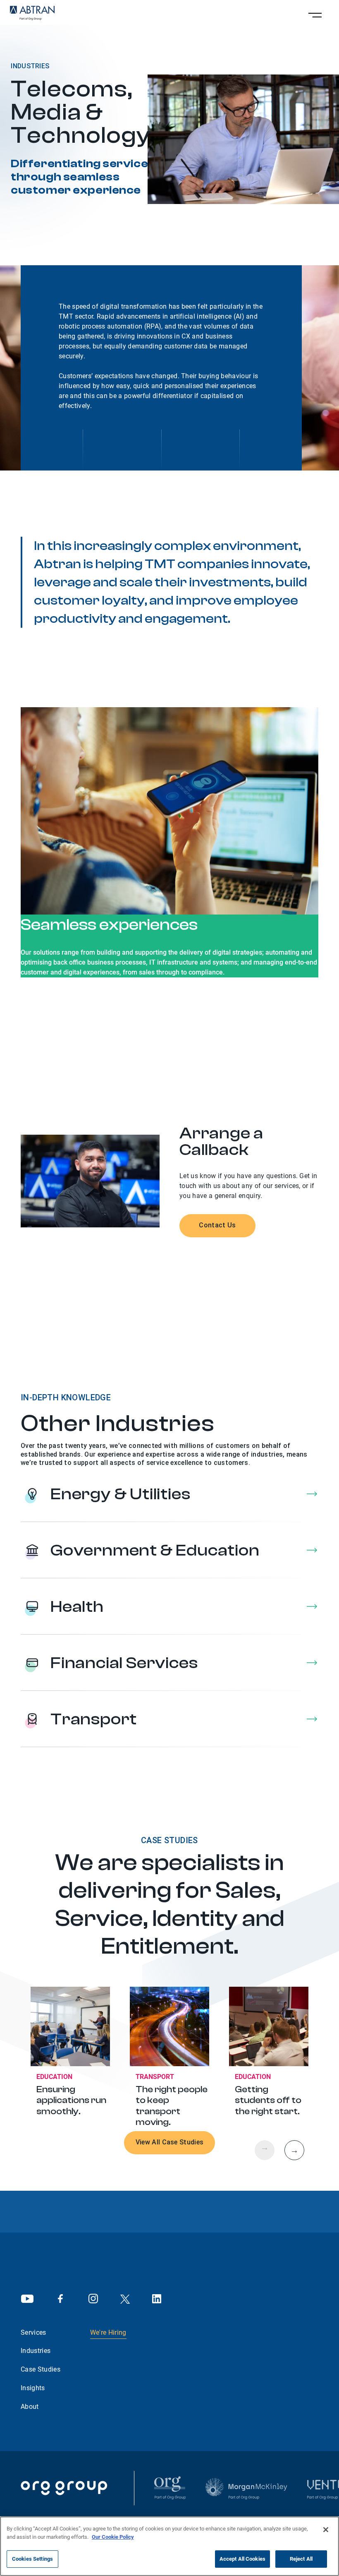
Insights (33, 2388)
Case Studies (41, 2369)
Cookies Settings (32, 2559)
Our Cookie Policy (113, 2537)
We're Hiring (108, 2332)
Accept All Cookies (242, 2559)
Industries (36, 2351)
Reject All (301, 2559)
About (30, 2407)
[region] (169, 2546)
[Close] (326, 2530)
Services (33, 2332)
